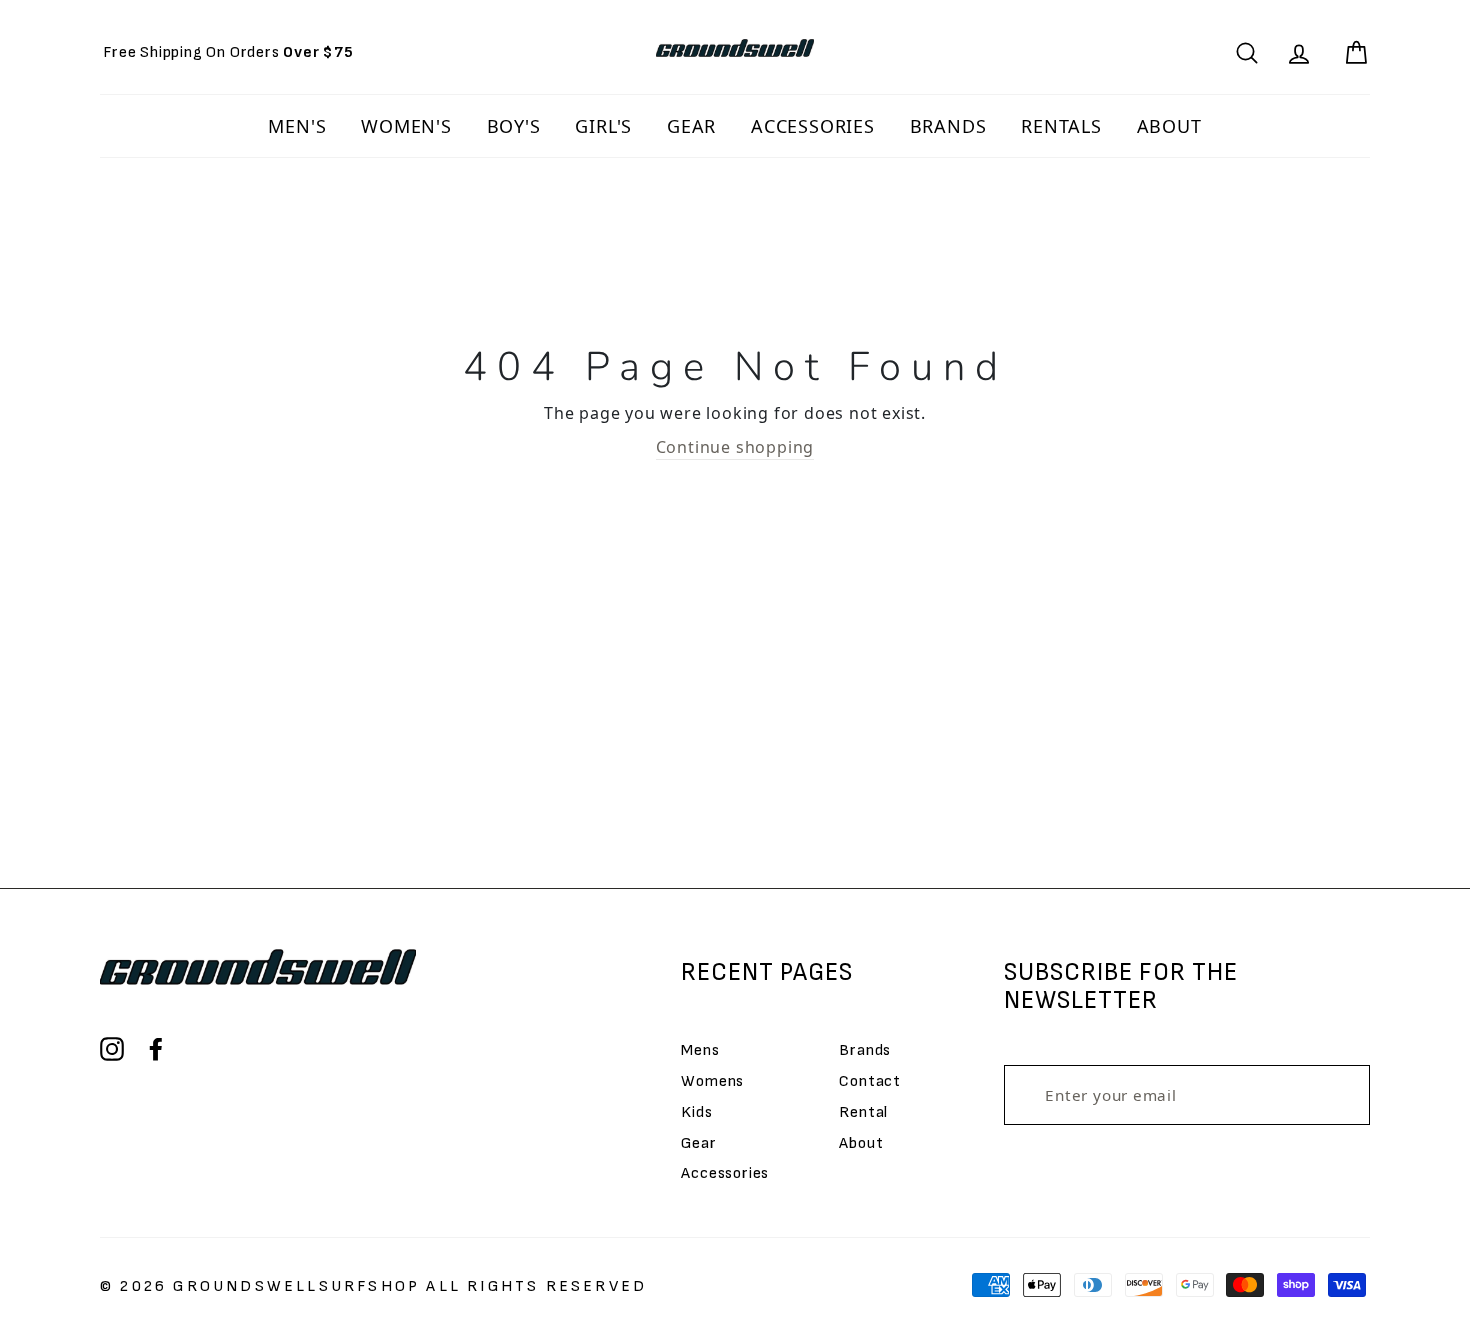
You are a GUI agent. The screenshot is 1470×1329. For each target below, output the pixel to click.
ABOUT (1169, 126)
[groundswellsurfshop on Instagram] (112, 1049)
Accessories (725, 1173)
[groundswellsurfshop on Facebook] (156, 1049)
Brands (865, 1050)
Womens (712, 1081)
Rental (863, 1112)
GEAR (691, 126)
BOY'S (514, 126)
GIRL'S (603, 126)
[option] (228, 52)
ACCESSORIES (813, 126)
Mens (700, 1050)
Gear (698, 1143)
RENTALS (1061, 126)
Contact (870, 1081)
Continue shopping (735, 447)
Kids (696, 1112)
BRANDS (948, 126)
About (861, 1143)
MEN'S (297, 126)
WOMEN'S (406, 126)
